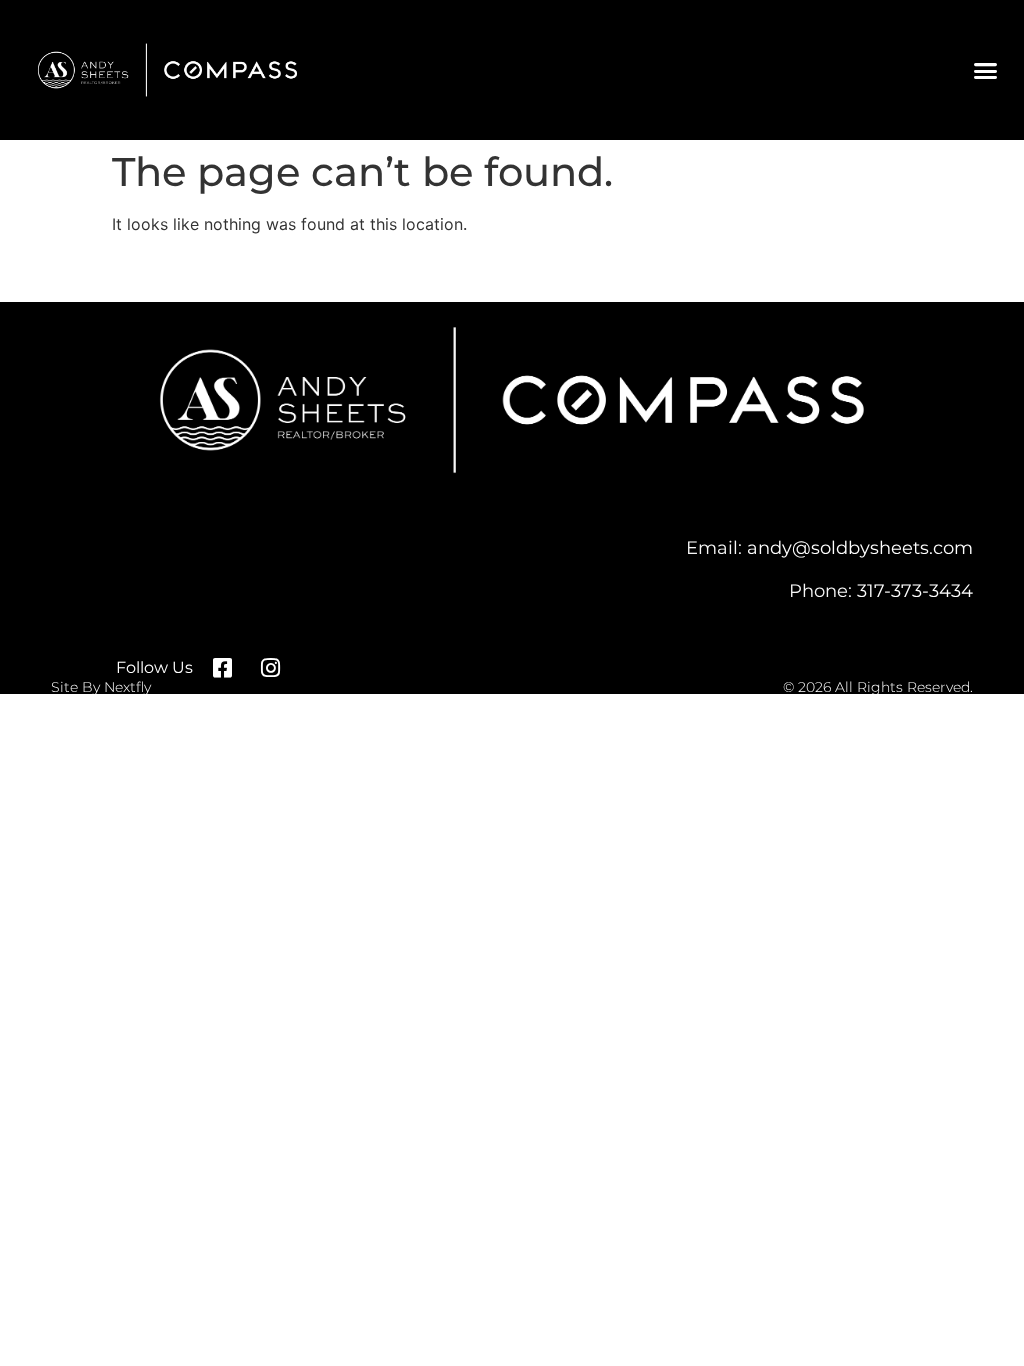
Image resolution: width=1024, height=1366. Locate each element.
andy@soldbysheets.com (860, 547)
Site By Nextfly (101, 687)
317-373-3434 (915, 590)
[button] (985, 70)
